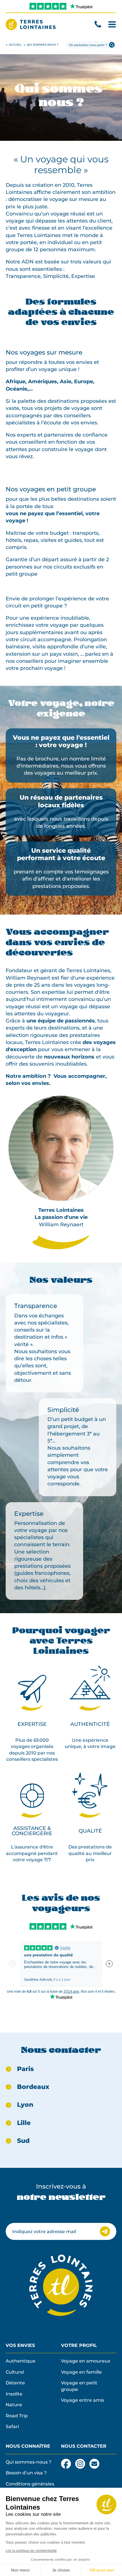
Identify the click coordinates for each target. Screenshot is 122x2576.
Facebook (66, 2462)
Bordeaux (33, 2087)
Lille (24, 2123)
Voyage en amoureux (86, 2361)
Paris (25, 2069)
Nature (14, 2405)
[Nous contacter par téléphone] (98, 24)
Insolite (14, 2394)
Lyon (25, 2105)
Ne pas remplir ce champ (35, 2213)
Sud (23, 2141)
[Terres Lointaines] (31, 24)
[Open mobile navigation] (112, 24)
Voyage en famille (81, 2372)
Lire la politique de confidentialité (31, 2551)
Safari (12, 2426)
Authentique (21, 2361)
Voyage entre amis (83, 2400)
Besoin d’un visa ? (26, 2473)
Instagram (80, 2462)
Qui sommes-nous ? (29, 2462)
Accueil (15, 45)
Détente (15, 2383)
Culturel (15, 2372)
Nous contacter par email (94, 2464)
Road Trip (17, 2416)
